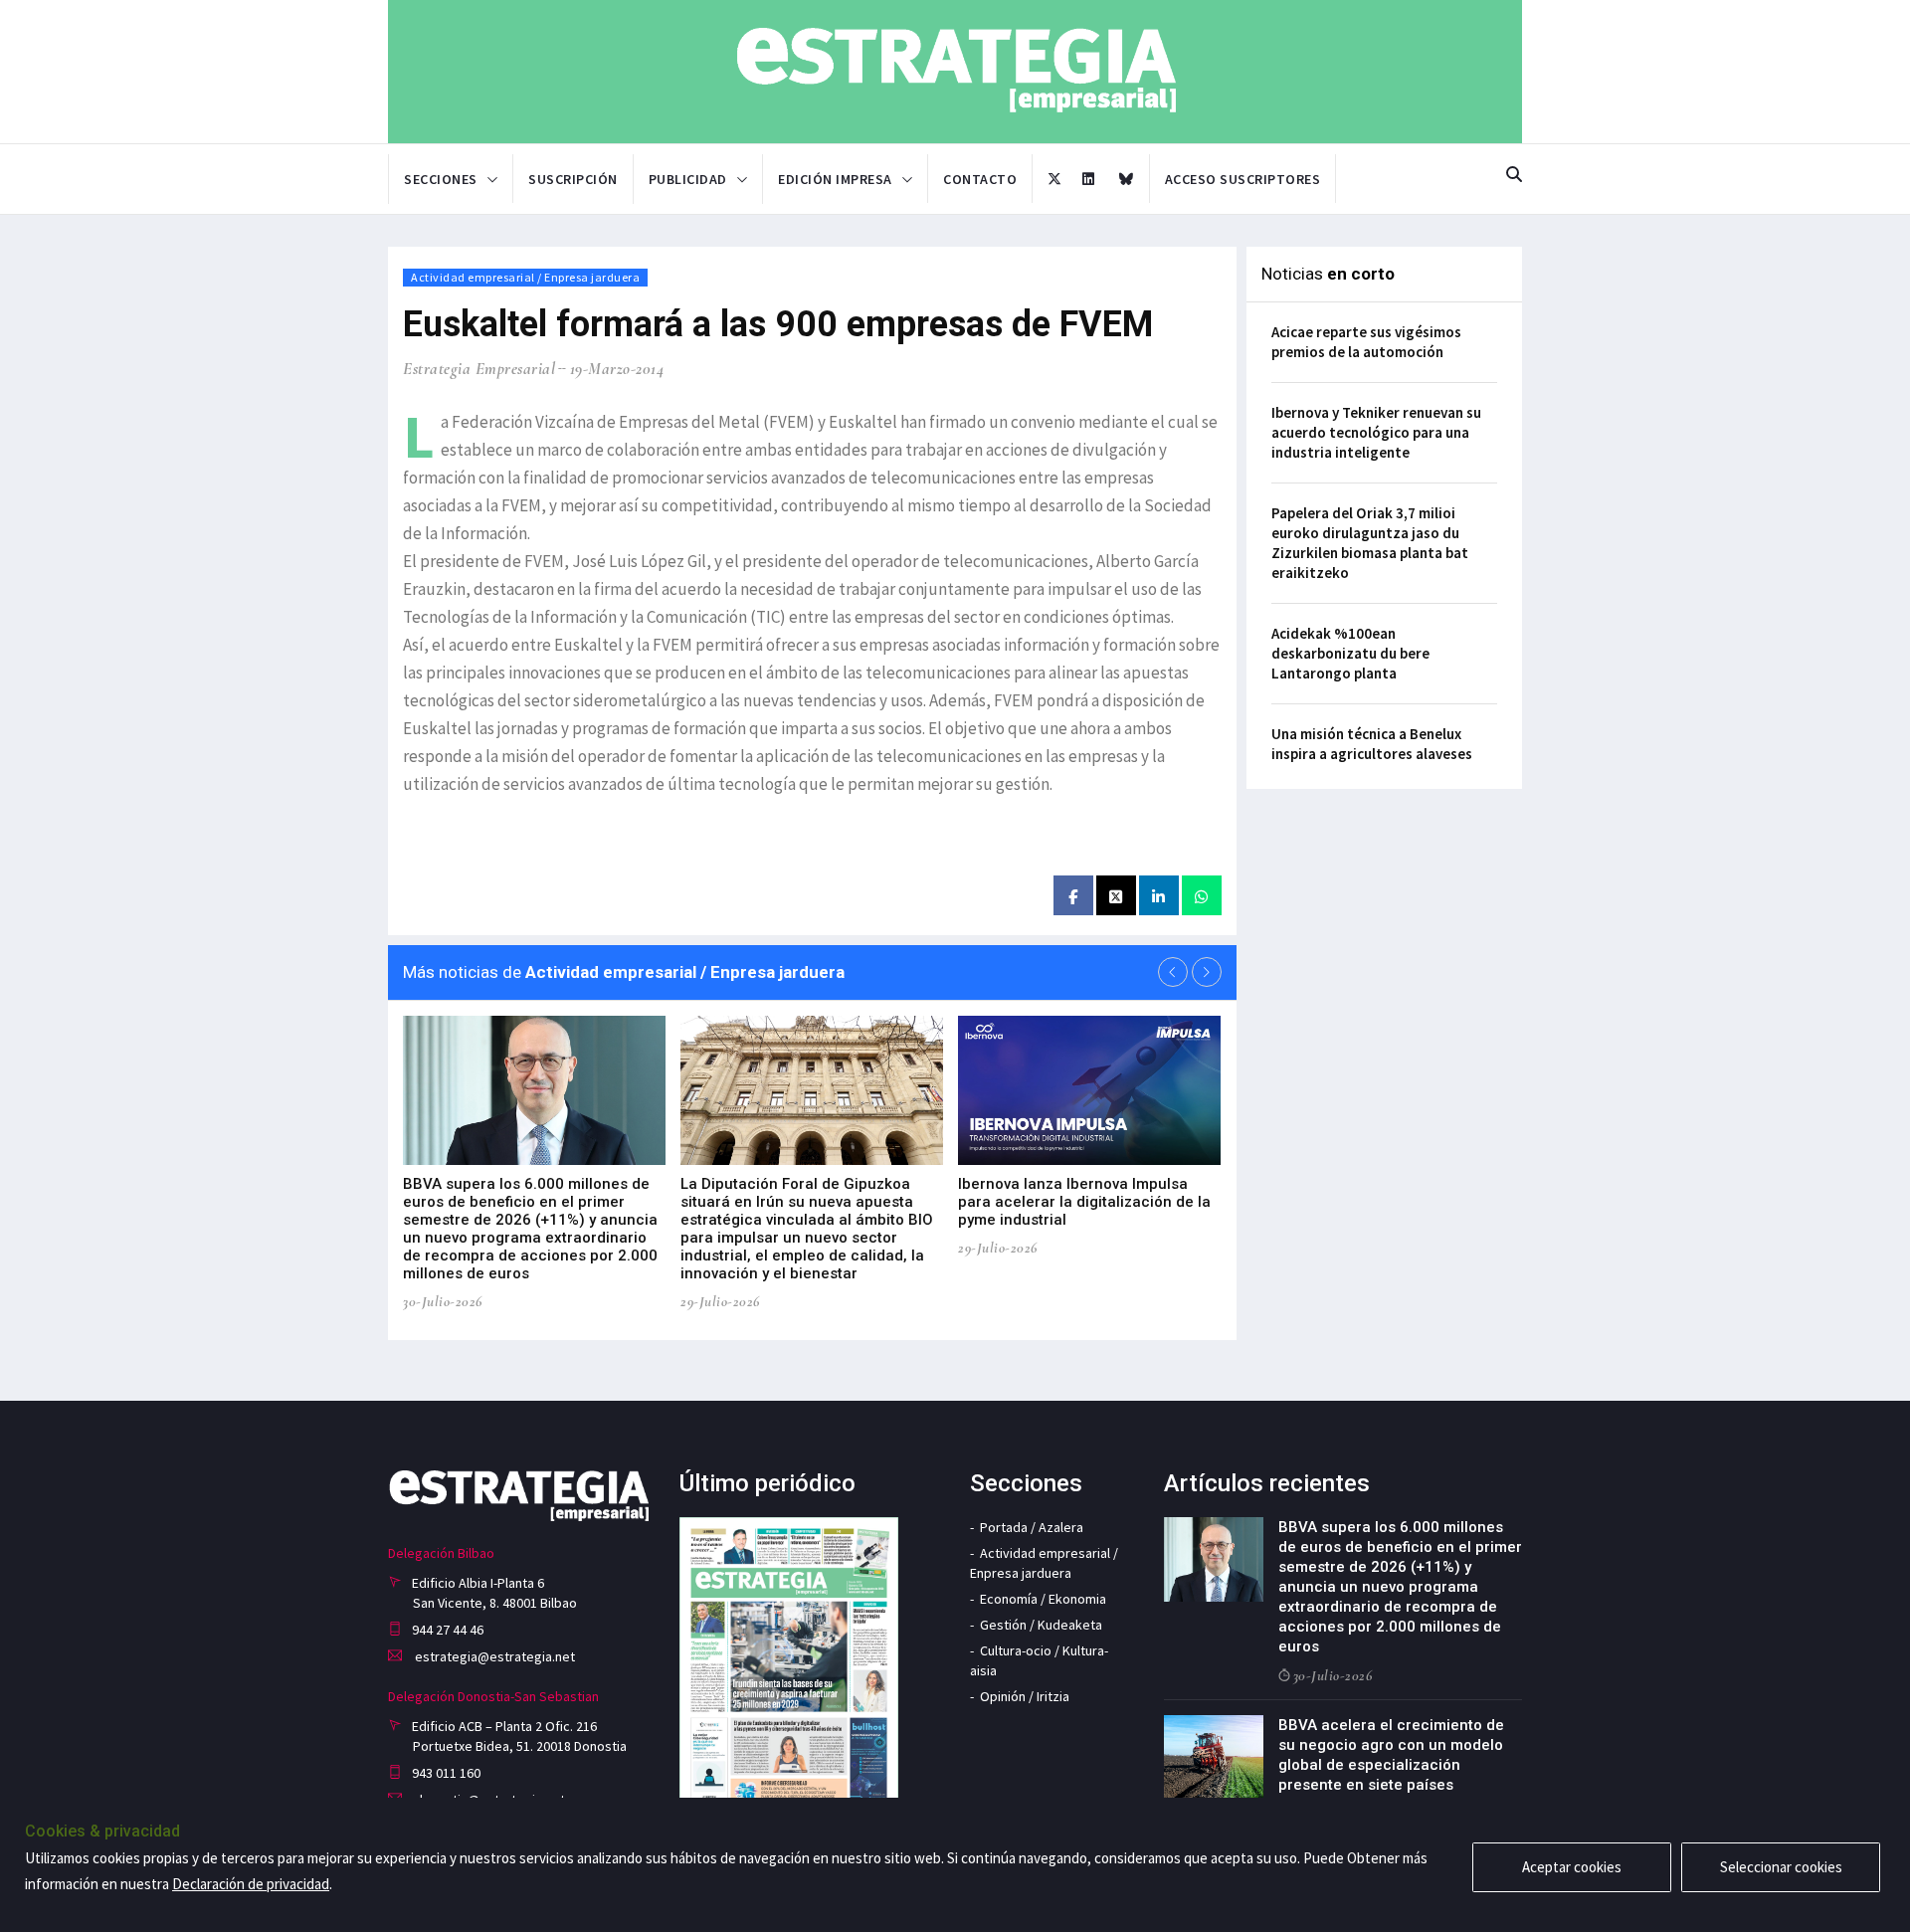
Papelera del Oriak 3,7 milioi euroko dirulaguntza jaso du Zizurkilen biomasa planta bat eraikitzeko (1370, 543)
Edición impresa (835, 179)
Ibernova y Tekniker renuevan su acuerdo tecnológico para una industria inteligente (1376, 432)
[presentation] (1173, 972)
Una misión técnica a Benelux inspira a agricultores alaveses (1372, 744)
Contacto (980, 179)
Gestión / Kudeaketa (1041, 1625)
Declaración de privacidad (251, 1884)
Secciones (441, 179)
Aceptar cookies (1572, 1867)
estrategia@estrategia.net (493, 1656)
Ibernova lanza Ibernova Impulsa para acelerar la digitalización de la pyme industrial (1084, 1202)
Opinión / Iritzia (1025, 1696)
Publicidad (688, 179)
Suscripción (573, 179)
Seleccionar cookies (1781, 1867)
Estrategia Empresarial (479, 369)
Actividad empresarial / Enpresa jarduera (525, 277)
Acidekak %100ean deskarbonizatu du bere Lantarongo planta (1350, 653)
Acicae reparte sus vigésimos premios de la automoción (1366, 342)
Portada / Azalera (1032, 1527)
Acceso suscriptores (1243, 179)
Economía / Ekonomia (1043, 1599)
